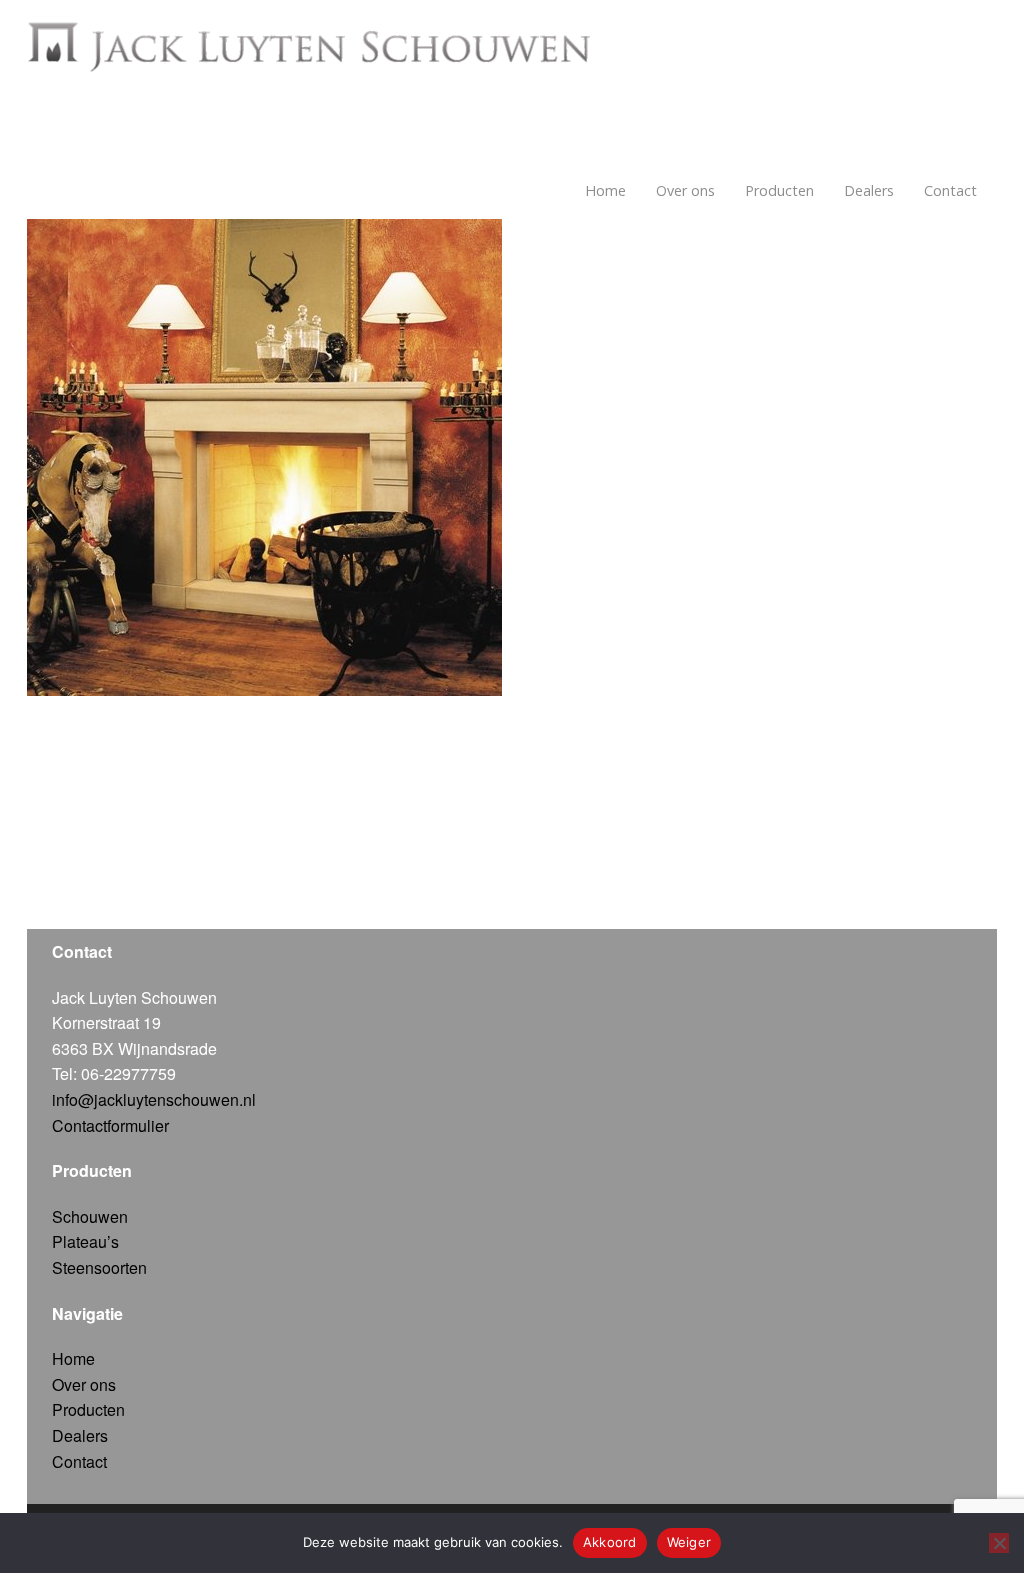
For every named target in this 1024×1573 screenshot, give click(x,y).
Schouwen (90, 1216)
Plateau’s (85, 1241)
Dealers (869, 190)
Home (605, 190)
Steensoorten (99, 1267)
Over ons (685, 190)
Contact (950, 190)
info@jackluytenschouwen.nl (154, 1099)
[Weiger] (999, 1543)
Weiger (689, 1542)
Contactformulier (110, 1125)
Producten (779, 190)
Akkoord (610, 1542)
